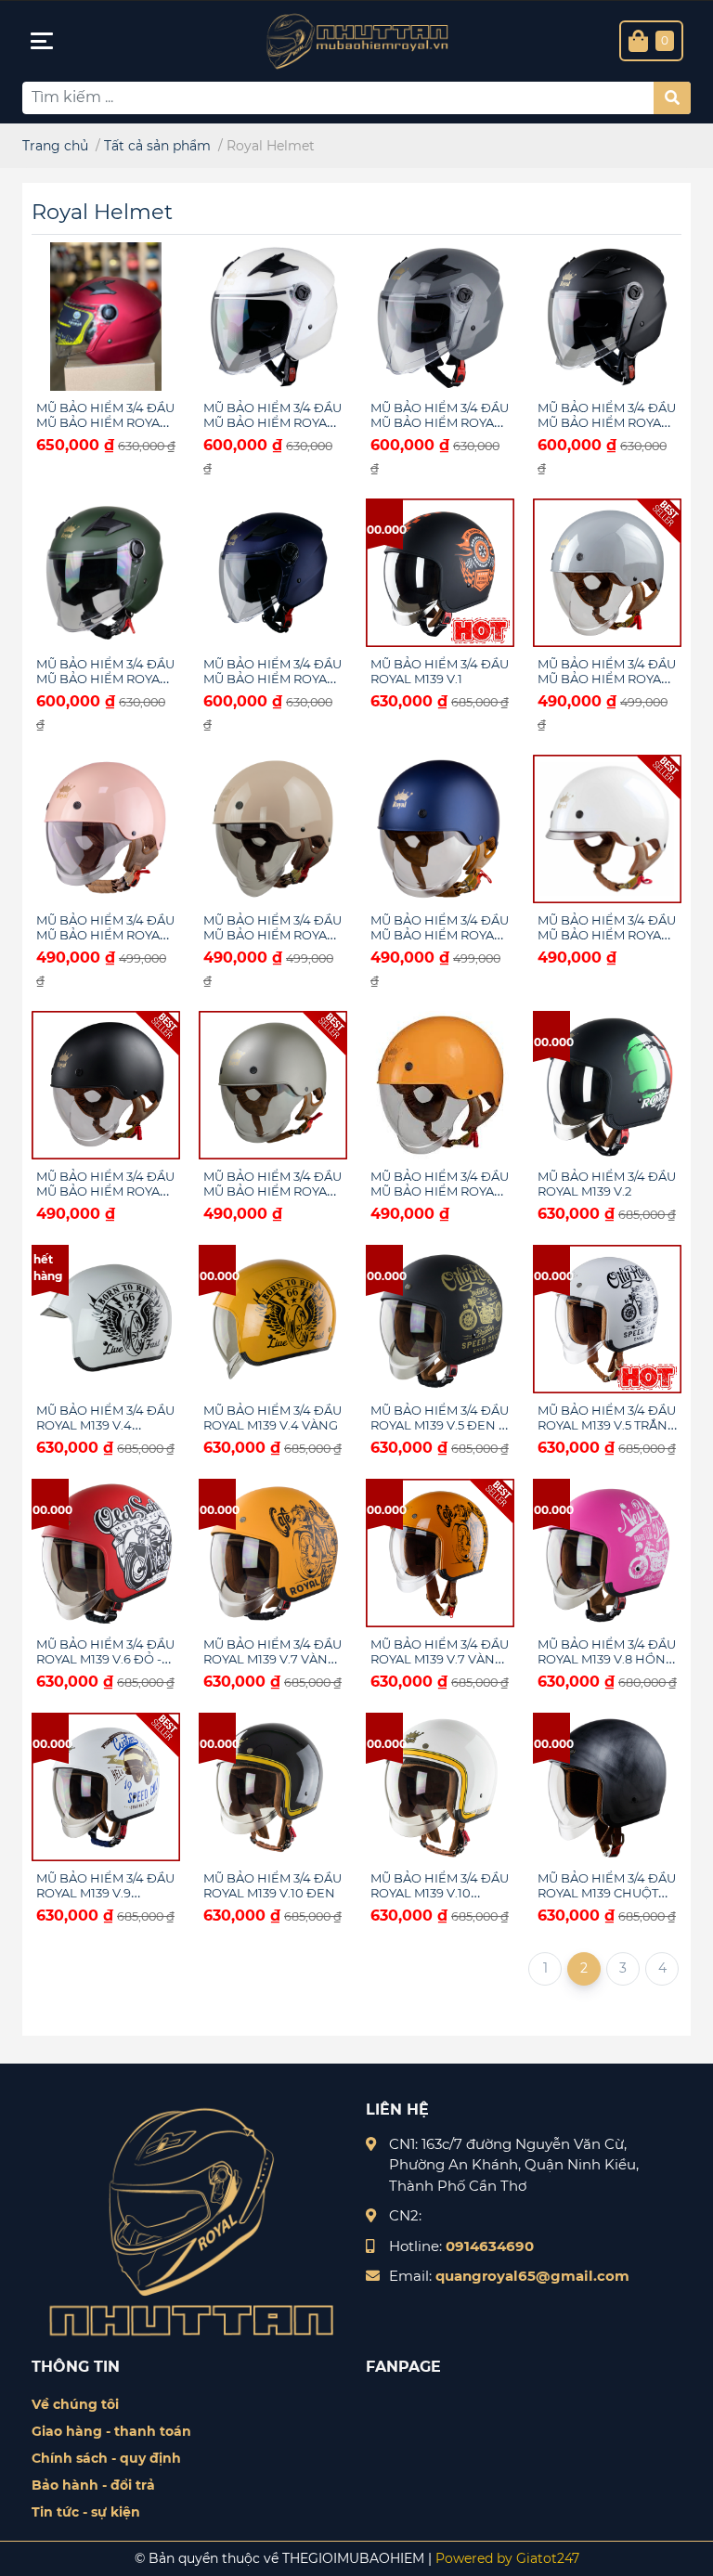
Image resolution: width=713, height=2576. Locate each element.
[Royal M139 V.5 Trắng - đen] (607, 1319)
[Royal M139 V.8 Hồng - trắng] (607, 1553)
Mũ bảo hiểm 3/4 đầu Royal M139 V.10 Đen (272, 1885)
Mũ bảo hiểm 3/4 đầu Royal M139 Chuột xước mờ (607, 1893)
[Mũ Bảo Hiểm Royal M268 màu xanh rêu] (106, 573)
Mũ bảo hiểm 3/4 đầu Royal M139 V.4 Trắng (105, 1425)
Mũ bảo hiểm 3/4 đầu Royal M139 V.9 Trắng (105, 1893)
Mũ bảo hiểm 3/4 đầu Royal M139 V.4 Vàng (272, 1417)
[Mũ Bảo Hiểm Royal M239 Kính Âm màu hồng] (106, 829)
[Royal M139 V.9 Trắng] (106, 1787)
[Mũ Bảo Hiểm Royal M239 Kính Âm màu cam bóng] (440, 1085)
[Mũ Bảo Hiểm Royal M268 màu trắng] (273, 317)
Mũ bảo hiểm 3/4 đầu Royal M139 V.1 (440, 671)
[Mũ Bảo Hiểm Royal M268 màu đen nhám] (607, 317)
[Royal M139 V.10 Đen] (273, 1787)
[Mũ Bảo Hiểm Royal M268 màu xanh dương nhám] (273, 573)
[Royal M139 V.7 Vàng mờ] (273, 1553)
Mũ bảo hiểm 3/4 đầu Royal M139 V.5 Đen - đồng (440, 1425)
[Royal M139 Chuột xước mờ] (607, 1787)
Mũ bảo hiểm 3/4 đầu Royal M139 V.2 (607, 1184)
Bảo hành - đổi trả (93, 2485)
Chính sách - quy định (106, 2458)
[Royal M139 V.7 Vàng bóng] (440, 1553)
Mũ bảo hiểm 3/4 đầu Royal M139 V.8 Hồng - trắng (607, 1659)
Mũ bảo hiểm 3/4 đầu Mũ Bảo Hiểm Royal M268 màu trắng (272, 422)
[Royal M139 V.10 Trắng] (440, 1787)
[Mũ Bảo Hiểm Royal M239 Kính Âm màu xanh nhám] (440, 829)
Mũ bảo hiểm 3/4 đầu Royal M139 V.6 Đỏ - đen (105, 1659)
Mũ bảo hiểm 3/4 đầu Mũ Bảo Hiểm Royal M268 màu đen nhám (607, 422)
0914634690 (490, 2246)
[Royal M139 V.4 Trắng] (106, 1319)
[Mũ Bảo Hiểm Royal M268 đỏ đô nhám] (106, 317)
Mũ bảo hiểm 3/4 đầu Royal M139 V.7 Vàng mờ (272, 1659)
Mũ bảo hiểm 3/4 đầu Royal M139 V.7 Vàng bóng (440, 1659)
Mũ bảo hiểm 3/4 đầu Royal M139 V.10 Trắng (440, 1893)
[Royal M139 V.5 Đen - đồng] (440, 1319)
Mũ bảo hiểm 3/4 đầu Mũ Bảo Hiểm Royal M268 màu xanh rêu (105, 679)
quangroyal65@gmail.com (532, 2276)
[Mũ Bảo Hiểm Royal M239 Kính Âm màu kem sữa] (273, 829)
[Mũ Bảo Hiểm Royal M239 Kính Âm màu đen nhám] (106, 1085)
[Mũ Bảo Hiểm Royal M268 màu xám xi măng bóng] (440, 317)
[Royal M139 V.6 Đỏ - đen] (106, 1553)
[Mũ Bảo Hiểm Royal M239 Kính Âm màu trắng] (607, 829)
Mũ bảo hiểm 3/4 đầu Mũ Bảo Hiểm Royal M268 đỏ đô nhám (105, 422)
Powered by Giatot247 (506, 2558)
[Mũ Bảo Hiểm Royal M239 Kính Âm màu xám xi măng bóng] (607, 573)
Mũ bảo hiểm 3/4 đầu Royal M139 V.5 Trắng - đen (607, 1425)
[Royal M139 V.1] (440, 573)
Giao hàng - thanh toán (111, 2431)
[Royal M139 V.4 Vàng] (273, 1319)
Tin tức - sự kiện (86, 2512)
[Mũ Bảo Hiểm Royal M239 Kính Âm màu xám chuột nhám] (273, 1085)
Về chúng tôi (75, 2404)
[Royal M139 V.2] (607, 1085)
